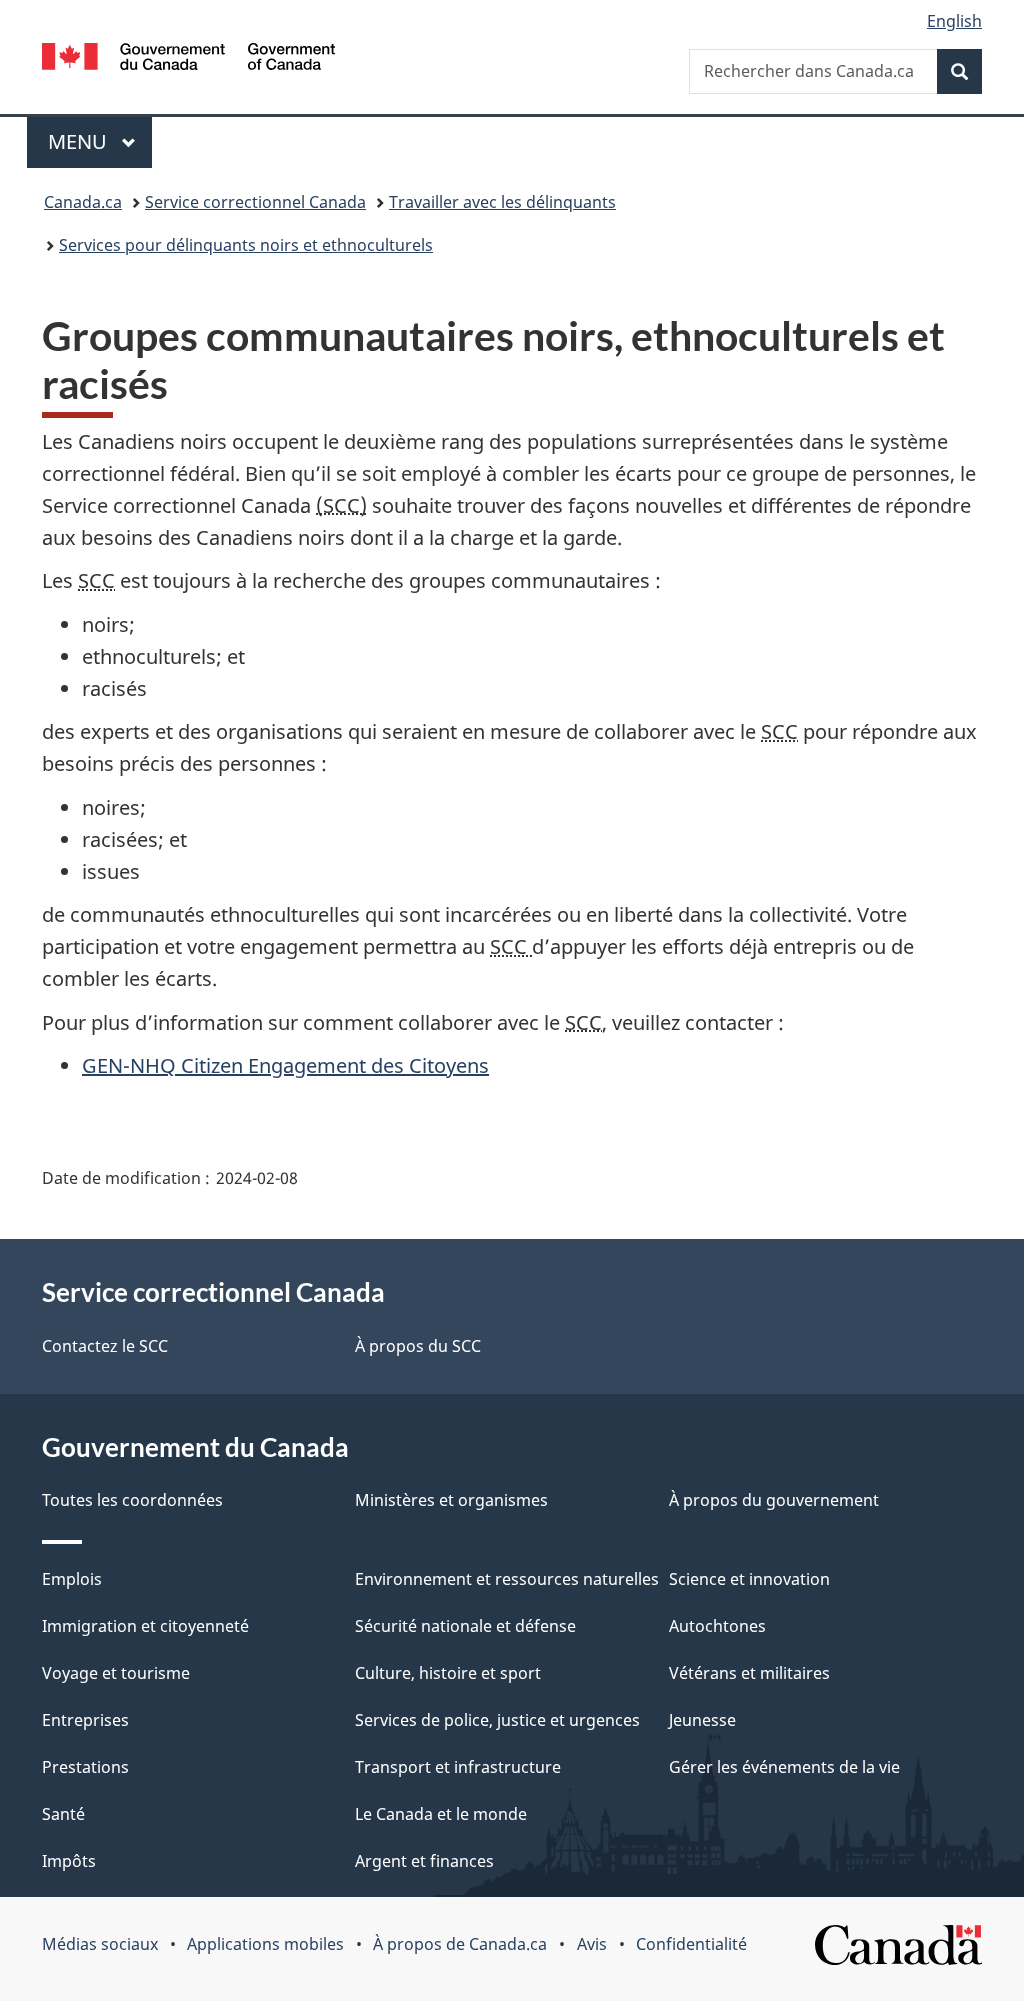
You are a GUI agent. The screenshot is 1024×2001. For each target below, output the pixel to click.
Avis (592, 1944)
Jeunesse (702, 1720)
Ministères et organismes (451, 1500)
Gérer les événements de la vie (784, 1767)
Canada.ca (83, 202)
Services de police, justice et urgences (497, 1720)
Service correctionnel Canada (255, 202)
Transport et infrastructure (458, 1767)
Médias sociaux (100, 1944)
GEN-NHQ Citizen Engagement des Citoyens (285, 1065)
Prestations (85, 1767)
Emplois (72, 1579)
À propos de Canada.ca (460, 1944)
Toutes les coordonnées (132, 1500)
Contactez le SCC (105, 1346)
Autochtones (717, 1626)
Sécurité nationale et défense (465, 1626)
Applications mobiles (265, 1944)
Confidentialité (691, 1944)
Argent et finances (424, 1861)
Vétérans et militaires (749, 1673)
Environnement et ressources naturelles (507, 1579)
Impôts (69, 1861)
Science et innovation (749, 1579)
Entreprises (85, 1720)
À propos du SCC (418, 1346)
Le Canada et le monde (441, 1814)
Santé (63, 1814)
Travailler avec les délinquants (502, 202)
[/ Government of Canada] (188, 59)
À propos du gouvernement (774, 1500)
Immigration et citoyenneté (145, 1626)
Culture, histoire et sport (448, 1673)
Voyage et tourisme (116, 1673)
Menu (100, 141)
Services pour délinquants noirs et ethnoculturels (246, 245)
